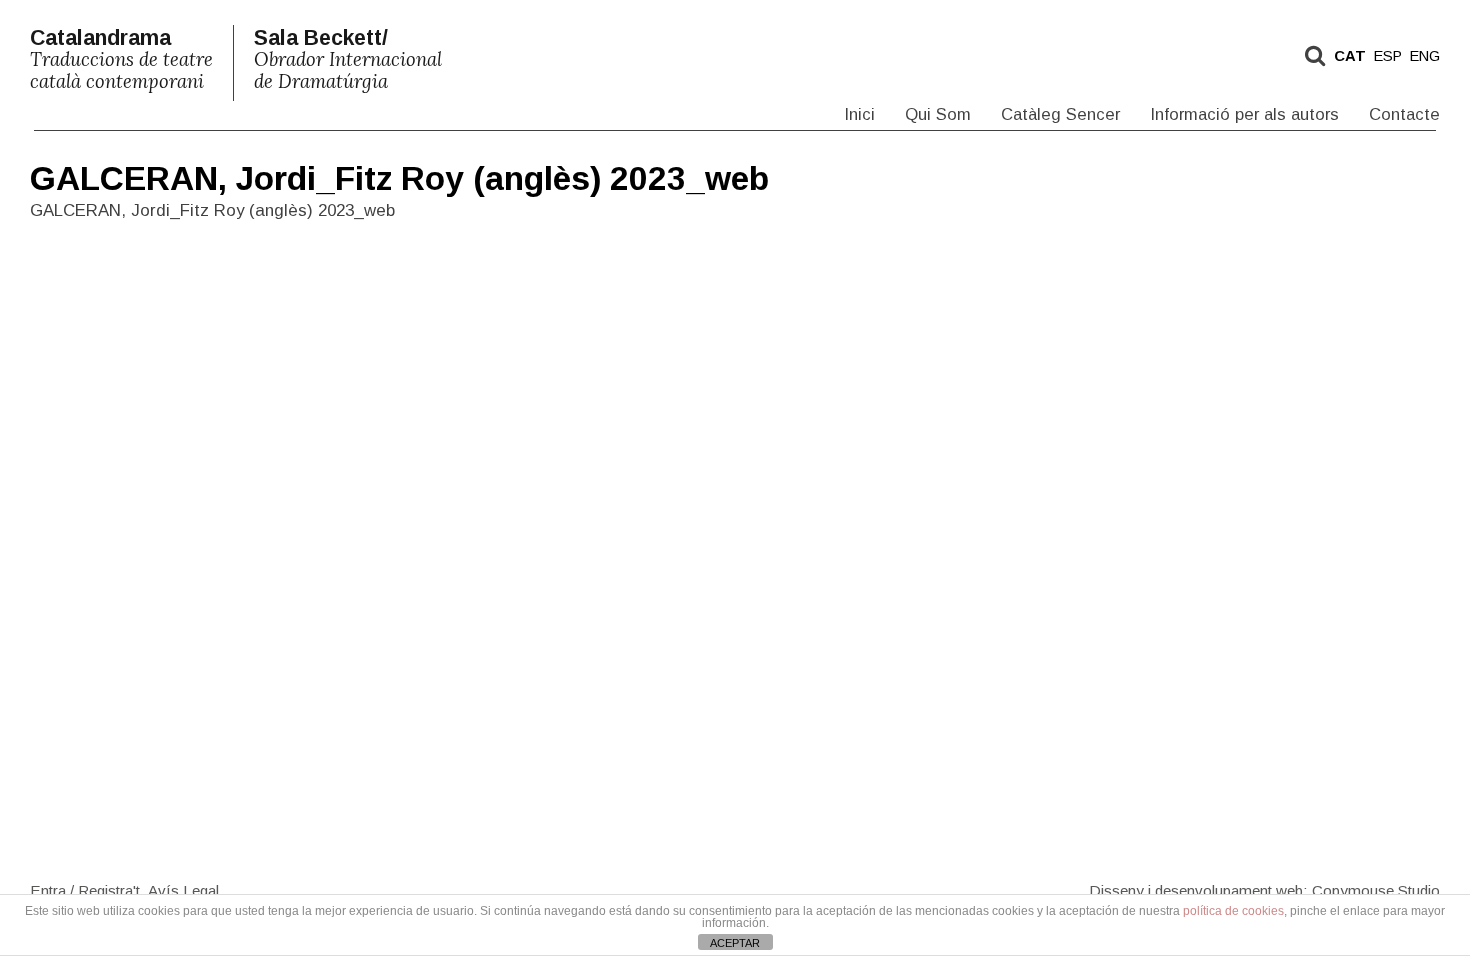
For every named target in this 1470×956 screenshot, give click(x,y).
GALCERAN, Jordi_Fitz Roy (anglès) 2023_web (399, 178)
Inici (859, 114)
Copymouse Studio (1376, 889)
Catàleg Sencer (1060, 114)
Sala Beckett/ (348, 59)
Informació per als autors (1244, 114)
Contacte (1404, 114)
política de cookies (1233, 911)
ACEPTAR (735, 943)
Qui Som (938, 114)
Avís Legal (183, 889)
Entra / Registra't (85, 889)
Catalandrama (121, 59)
